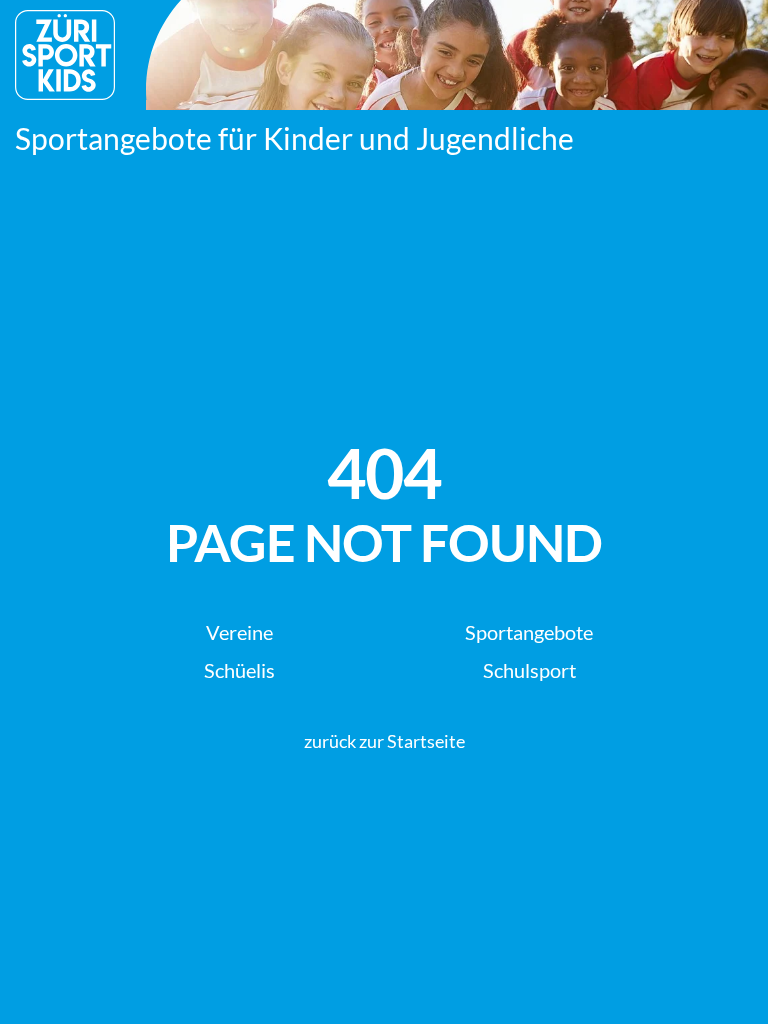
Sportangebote (529, 632)
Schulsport (529, 670)
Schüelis (239, 670)
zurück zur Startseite (384, 741)
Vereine (239, 632)
